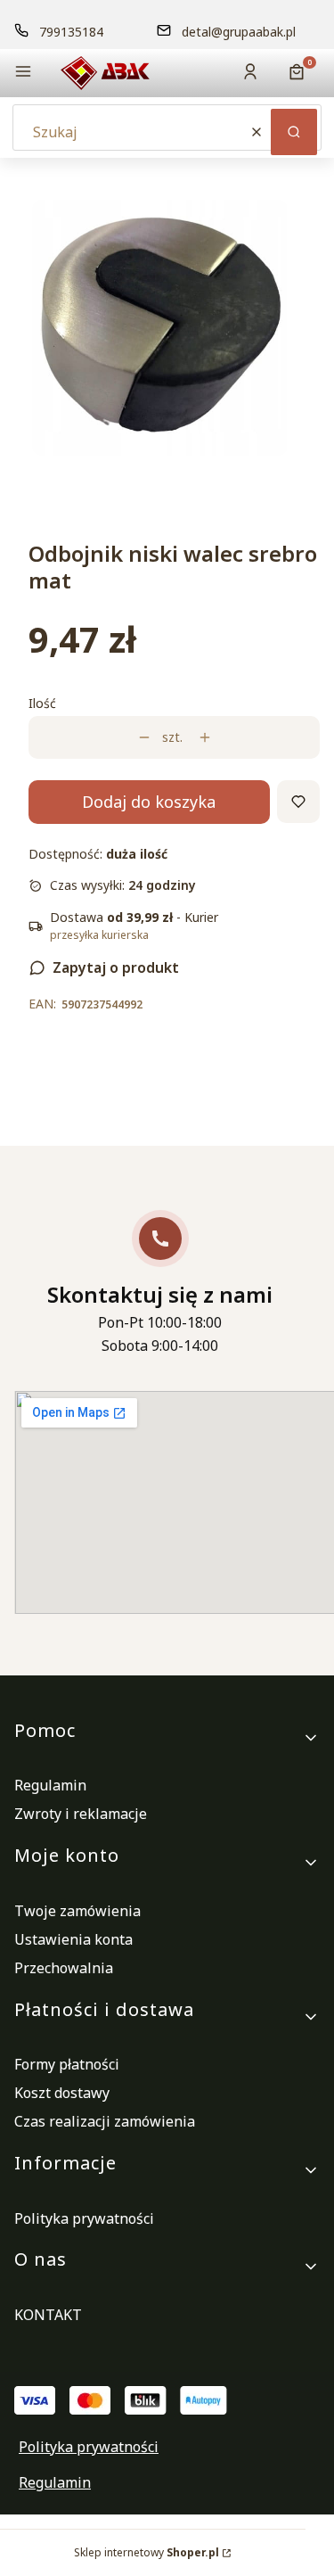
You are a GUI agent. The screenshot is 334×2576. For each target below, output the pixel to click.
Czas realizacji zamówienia (105, 2121)
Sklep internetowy (147, 2552)
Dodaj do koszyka (149, 802)
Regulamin (50, 1785)
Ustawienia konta (73, 1939)
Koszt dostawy (62, 2093)
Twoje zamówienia (77, 1911)
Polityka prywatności (84, 2218)
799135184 (71, 32)
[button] (23, 74)
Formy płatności (67, 2064)
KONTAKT (48, 2315)
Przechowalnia (64, 1968)
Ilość (42, 703)
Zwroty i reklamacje (81, 1814)
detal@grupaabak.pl (239, 32)
